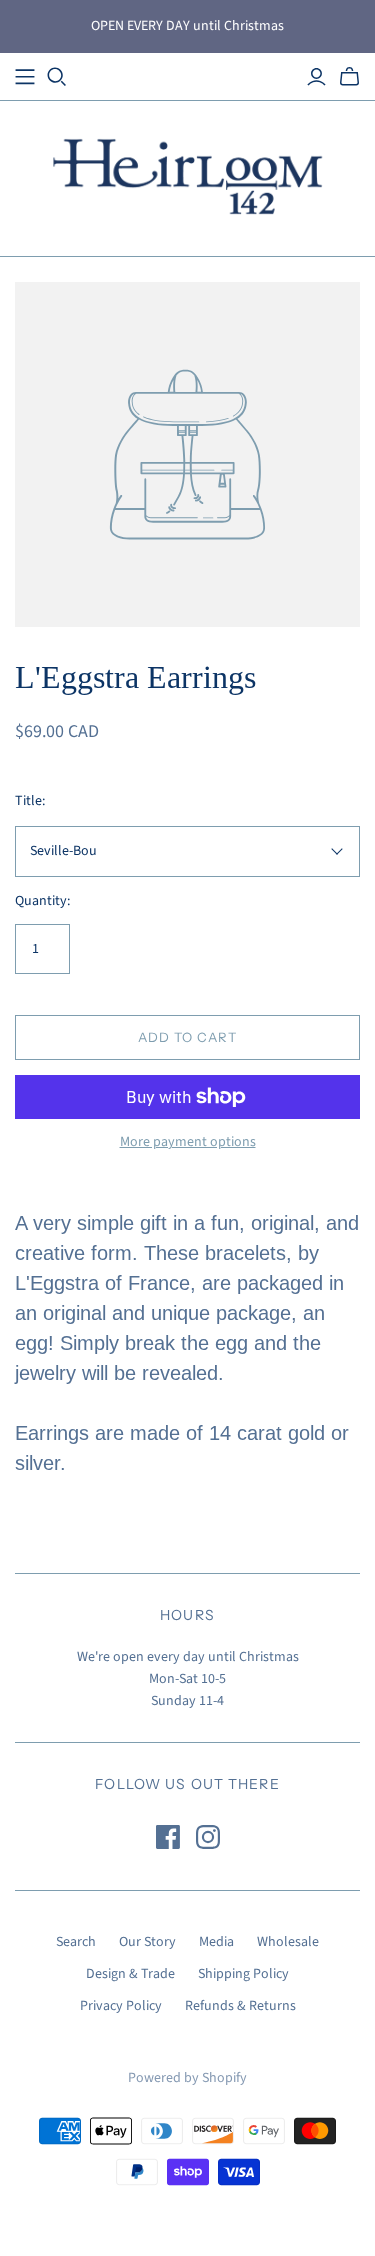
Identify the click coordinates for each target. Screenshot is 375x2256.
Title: (30, 801)
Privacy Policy (121, 2006)
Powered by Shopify (187, 2078)
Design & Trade (130, 1974)
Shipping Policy (243, 1974)
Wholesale (288, 1942)
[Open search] (57, 77)
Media (216, 1942)
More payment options (188, 1142)
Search (76, 1942)
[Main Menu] (25, 77)
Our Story (147, 1942)
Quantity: (42, 901)
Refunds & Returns (240, 2006)
